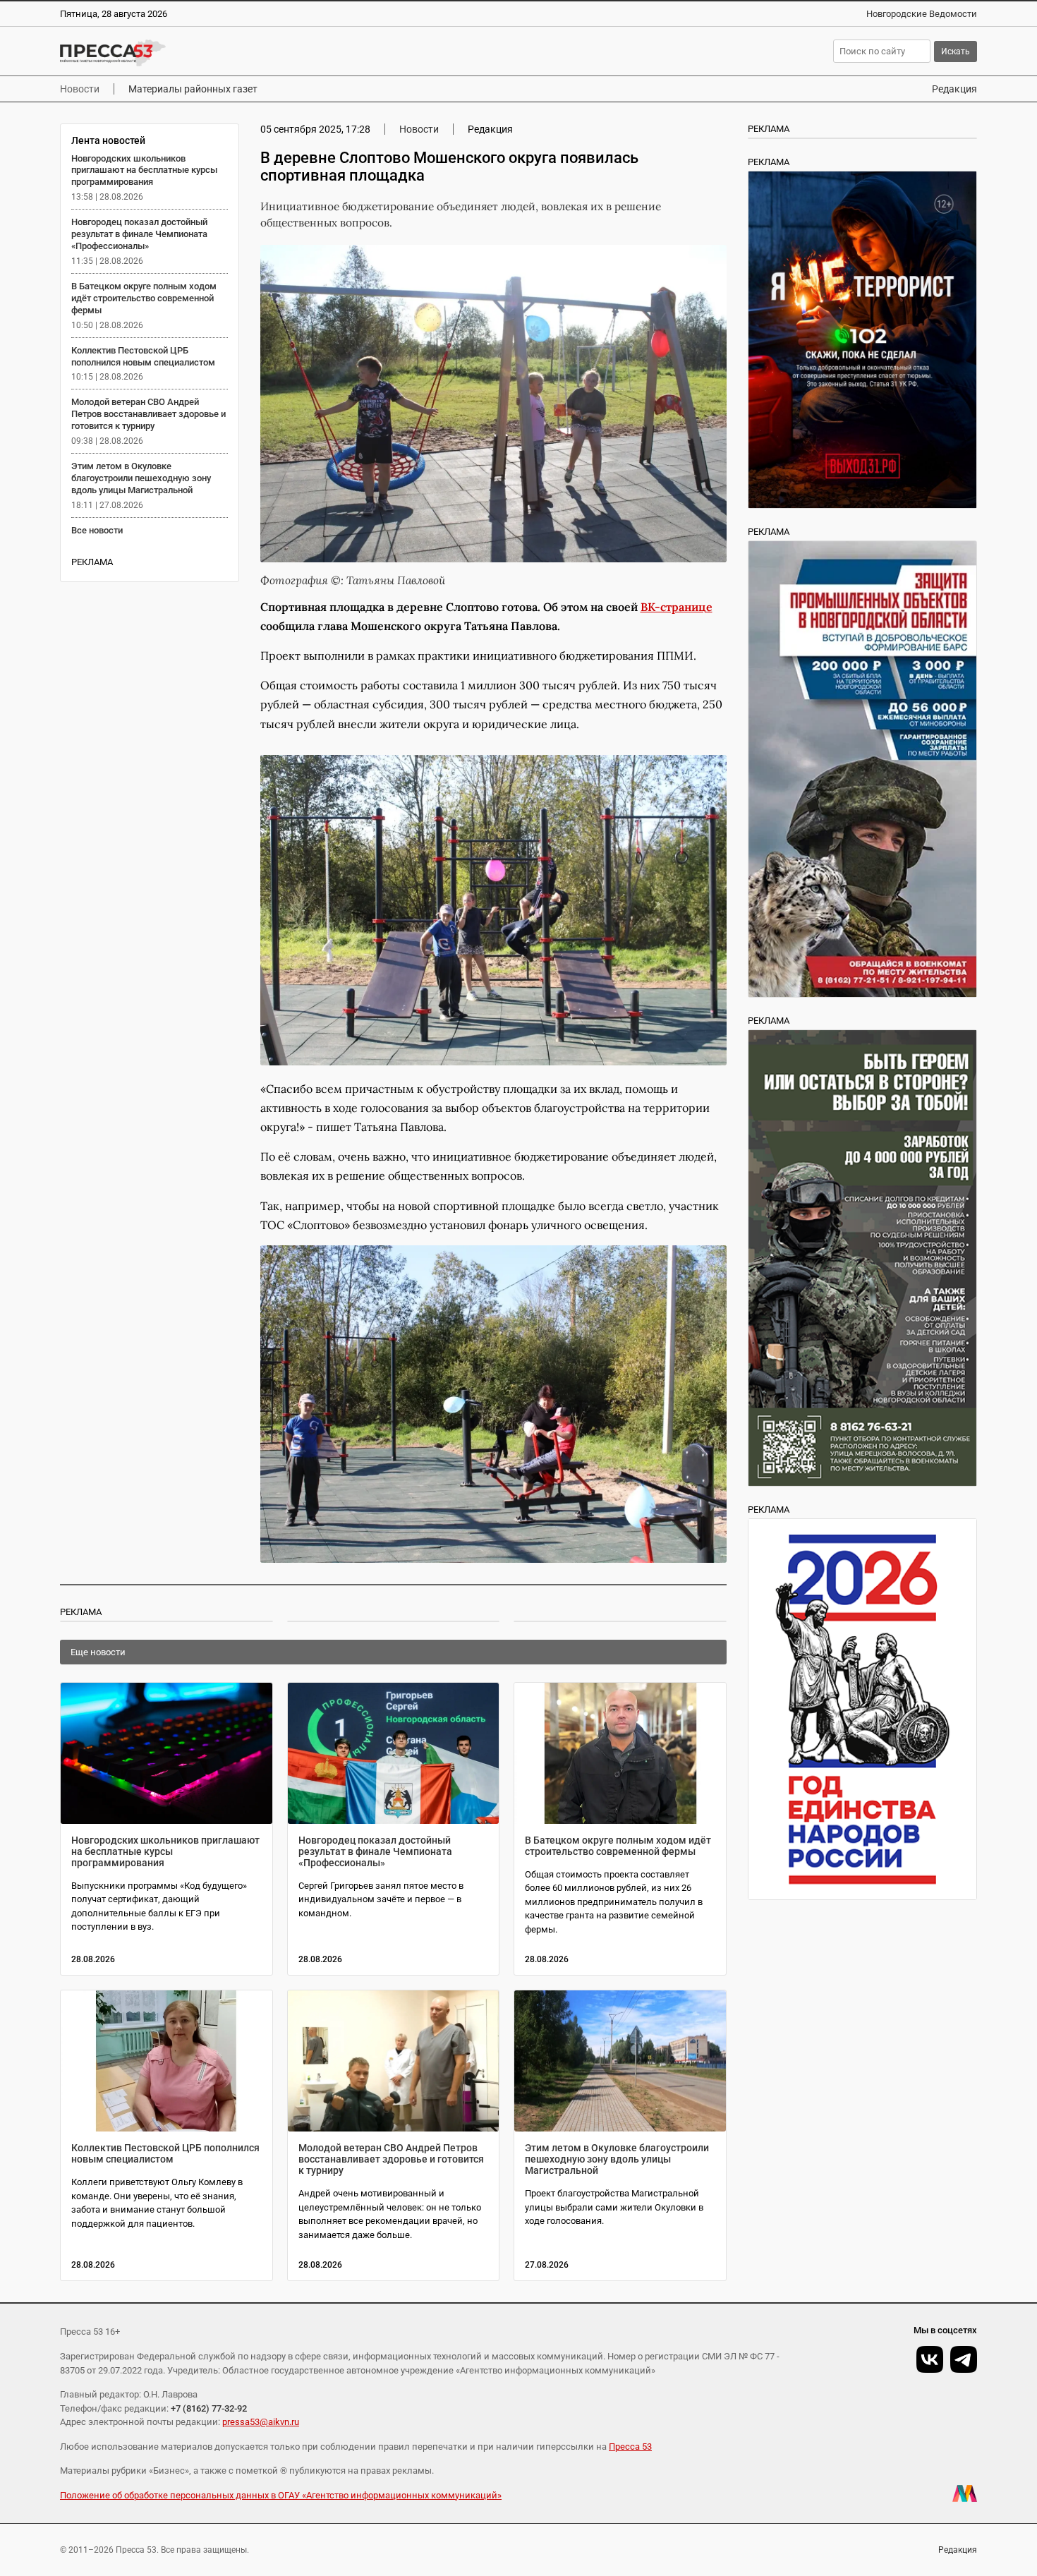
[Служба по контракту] (862, 1258)
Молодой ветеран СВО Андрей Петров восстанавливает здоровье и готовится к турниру (148, 414)
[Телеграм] (964, 2359)
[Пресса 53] (266, 53)
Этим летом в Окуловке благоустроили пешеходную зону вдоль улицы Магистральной (141, 478)
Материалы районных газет (193, 89)
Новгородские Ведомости (922, 14)
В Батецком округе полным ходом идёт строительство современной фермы (144, 298)
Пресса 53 (630, 2447)
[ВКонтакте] (930, 2359)
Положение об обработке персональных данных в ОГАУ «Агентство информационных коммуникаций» (281, 2495)
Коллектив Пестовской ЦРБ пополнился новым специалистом (143, 356)
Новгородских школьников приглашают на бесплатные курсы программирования (144, 170)
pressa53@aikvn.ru (261, 2422)
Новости (80, 89)
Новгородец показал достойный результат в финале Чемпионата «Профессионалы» (139, 234)
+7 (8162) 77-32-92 (209, 2408)
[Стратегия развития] (862, 1709)
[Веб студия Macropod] (965, 2493)
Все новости (97, 530)
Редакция (954, 89)
